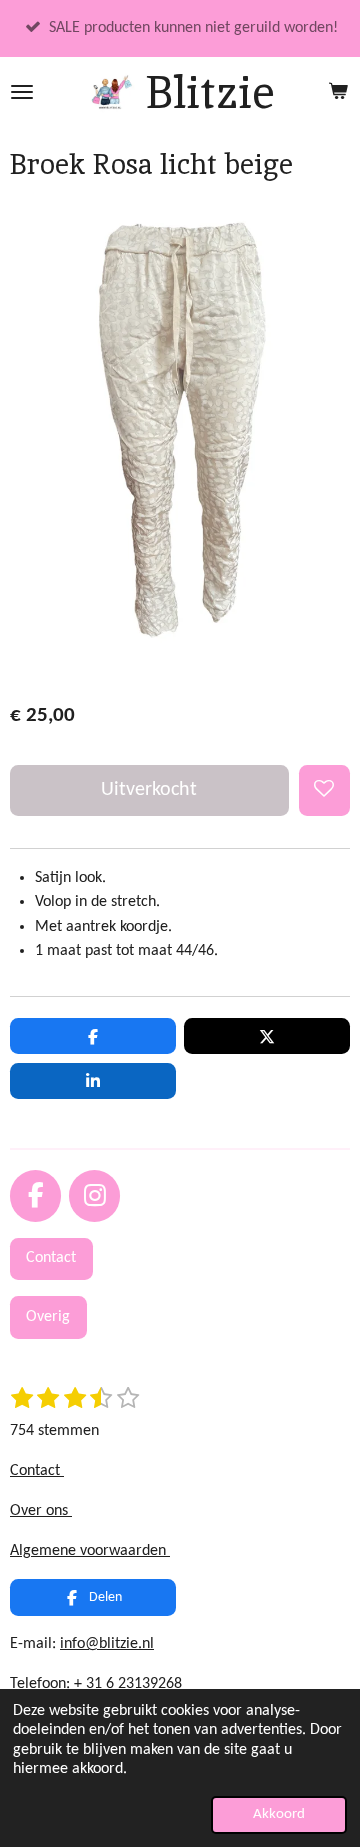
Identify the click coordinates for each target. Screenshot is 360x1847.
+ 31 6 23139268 (128, 1684)
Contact (37, 1471)
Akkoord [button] (279, 1814)
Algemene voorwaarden (90, 1551)
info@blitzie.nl (107, 1644)
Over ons (41, 1511)
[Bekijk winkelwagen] (338, 92)
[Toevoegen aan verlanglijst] (324, 790)
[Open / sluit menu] (22, 92)
